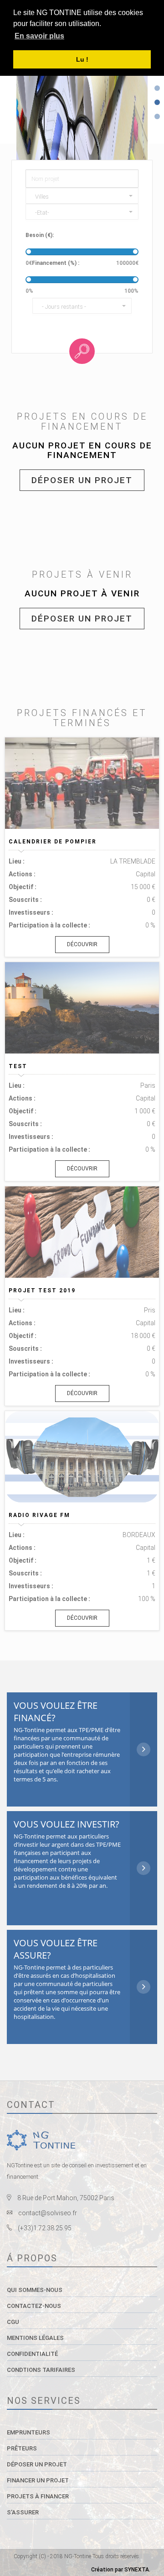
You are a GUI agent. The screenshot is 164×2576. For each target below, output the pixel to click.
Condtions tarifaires (41, 2370)
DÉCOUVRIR (82, 944)
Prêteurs (22, 2448)
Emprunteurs (28, 2432)
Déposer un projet (82, 480)
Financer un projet (38, 2480)
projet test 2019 (42, 1291)
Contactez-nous (34, 2306)
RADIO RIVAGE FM (39, 1515)
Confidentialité (32, 2354)
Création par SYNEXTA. (121, 2570)
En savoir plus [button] (39, 36)
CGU (13, 2322)
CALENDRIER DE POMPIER (53, 842)
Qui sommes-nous (35, 2290)
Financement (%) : (56, 263)
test (18, 1066)
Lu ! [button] (82, 59)
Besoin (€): (40, 235)
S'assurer (23, 2512)
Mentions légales (35, 2338)
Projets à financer (38, 2496)
